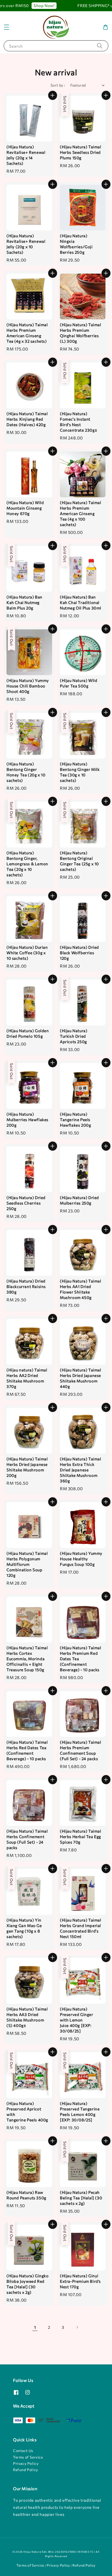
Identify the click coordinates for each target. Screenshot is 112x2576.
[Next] (77, 2327)
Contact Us (23, 2451)
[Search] (100, 46)
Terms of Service (28, 2457)
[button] (7, 27)
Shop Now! (36, 5)
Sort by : (58, 85)
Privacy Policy (26, 2463)
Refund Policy (26, 2470)
